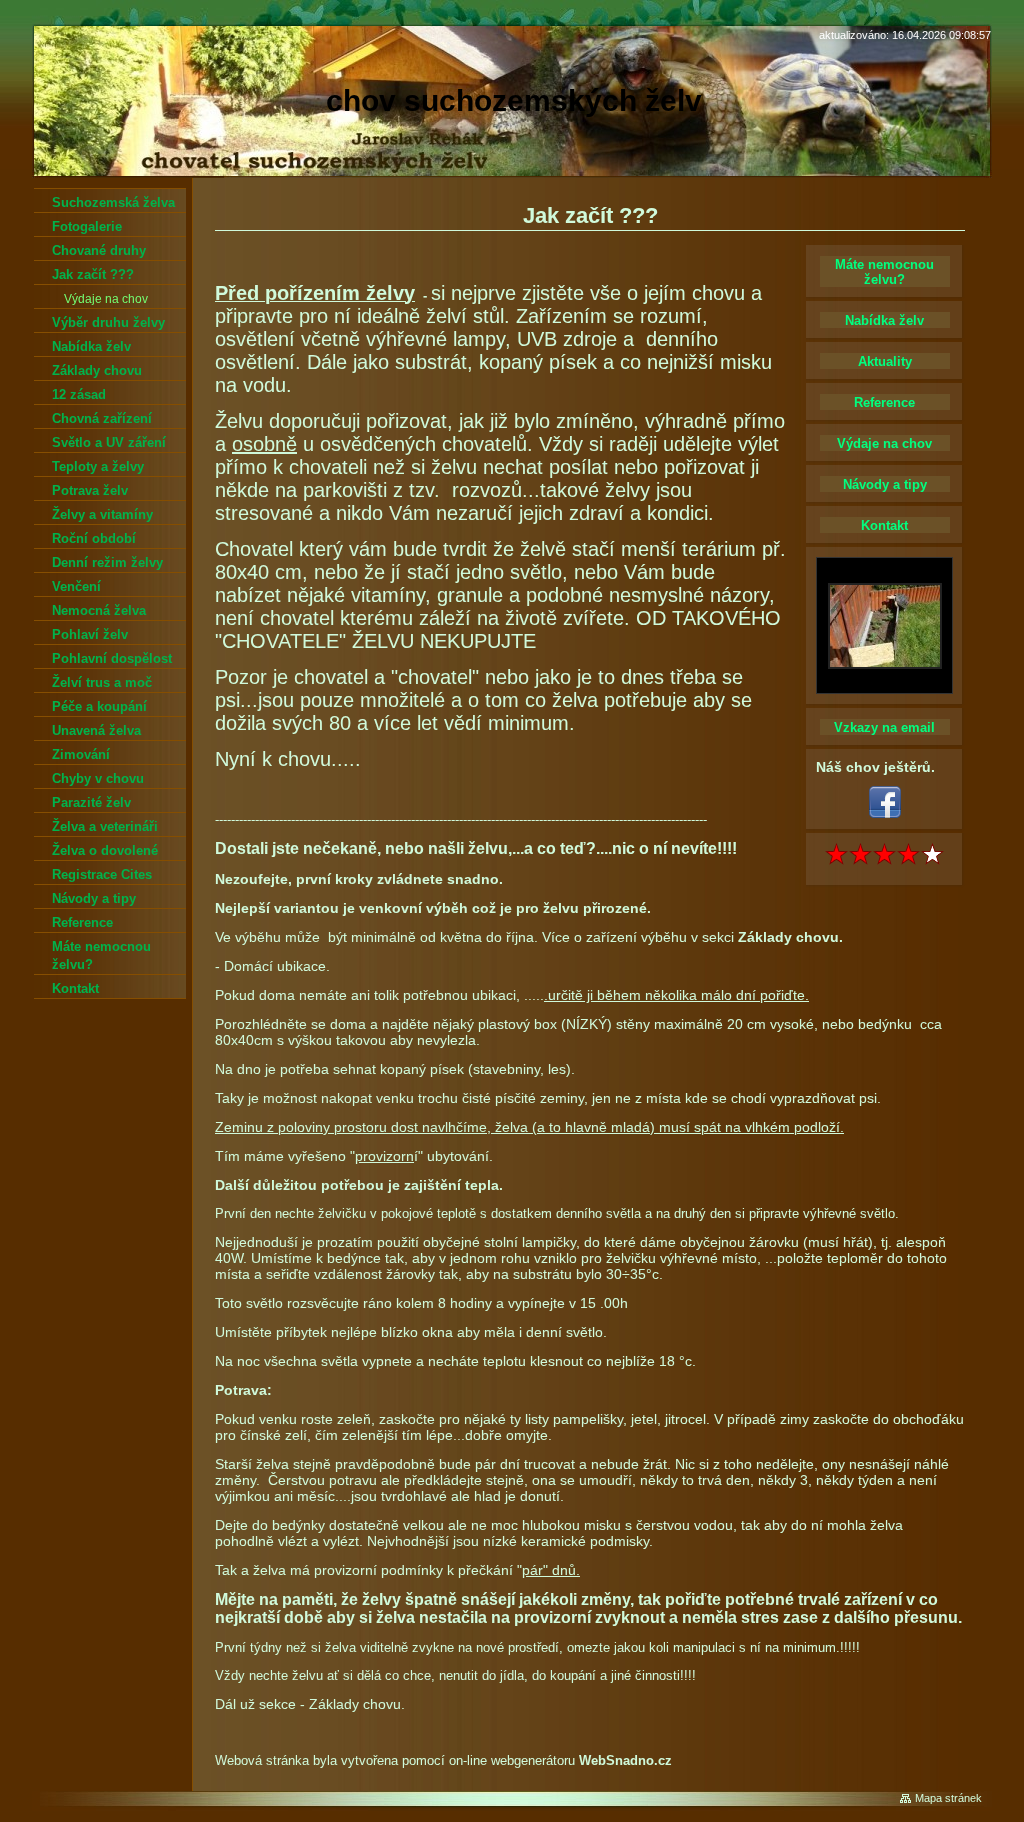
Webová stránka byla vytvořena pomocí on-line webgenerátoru (443, 1760)
